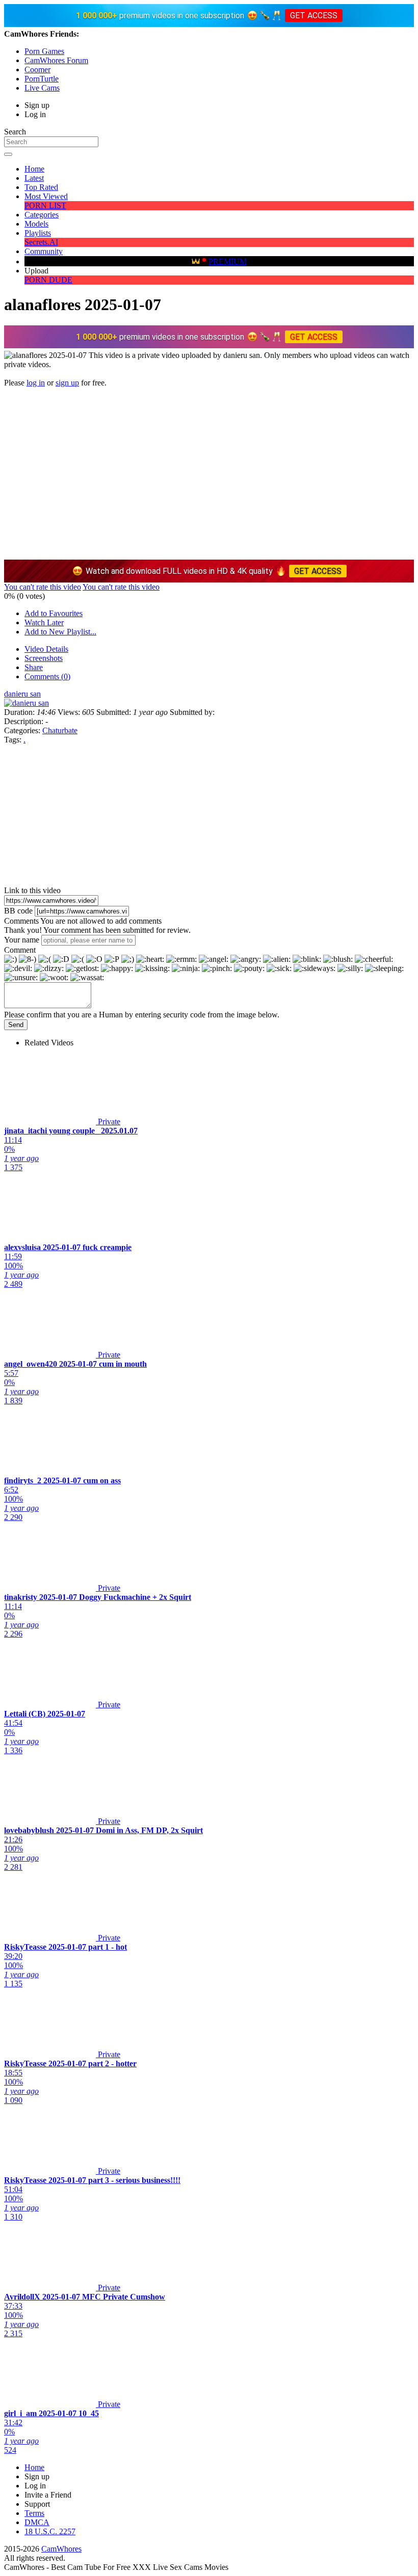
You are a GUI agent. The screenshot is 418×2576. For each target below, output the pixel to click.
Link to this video (32, 890)
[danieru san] (27, 703)
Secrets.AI (41, 242)
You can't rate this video (43, 587)
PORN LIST (45, 205)
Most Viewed (46, 196)
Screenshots (44, 658)
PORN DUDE (48, 280)
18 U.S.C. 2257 (50, 2531)
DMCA (37, 2522)
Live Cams (42, 88)
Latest (34, 178)
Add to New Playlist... (60, 632)
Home (34, 169)
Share (34, 667)
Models (36, 224)
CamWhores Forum (56, 60)
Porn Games (44, 51)
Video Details (46, 649)
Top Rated (41, 187)
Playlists (38, 233)
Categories (42, 215)
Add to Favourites (54, 613)
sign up (67, 383)
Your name (22, 940)
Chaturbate (60, 730)
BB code (18, 911)
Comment (20, 950)
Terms (34, 2513)
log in (36, 383)
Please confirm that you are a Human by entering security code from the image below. (142, 1015)
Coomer (37, 70)
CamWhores (61, 2549)
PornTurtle (42, 79)
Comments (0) (47, 676)
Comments (21, 921)
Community (44, 251)
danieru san (22, 694)
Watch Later (44, 622)
